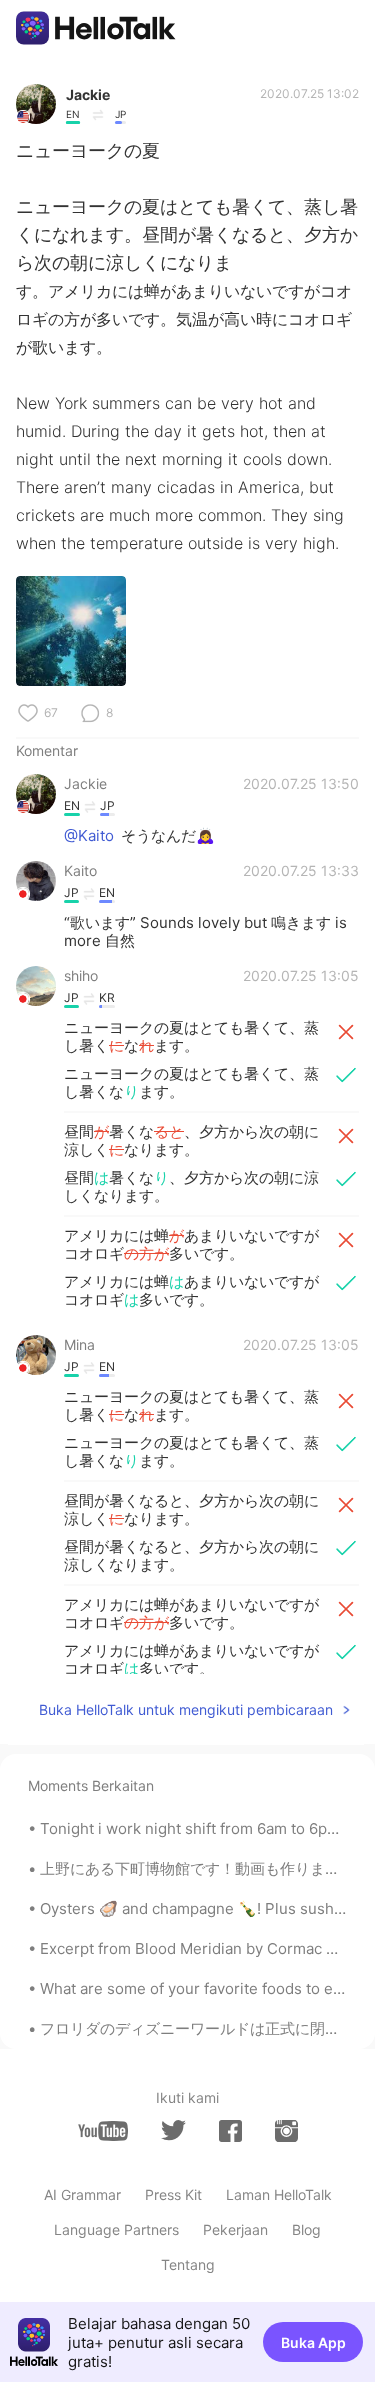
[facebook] (230, 2131)
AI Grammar (82, 2194)
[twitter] (173, 2130)
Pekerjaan (235, 2229)
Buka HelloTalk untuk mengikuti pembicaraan (186, 1709)
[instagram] (286, 2131)
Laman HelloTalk (279, 2194)
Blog (306, 2229)
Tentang (188, 2264)
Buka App (313, 2342)
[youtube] (103, 2131)
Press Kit (173, 2194)
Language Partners (116, 2229)
